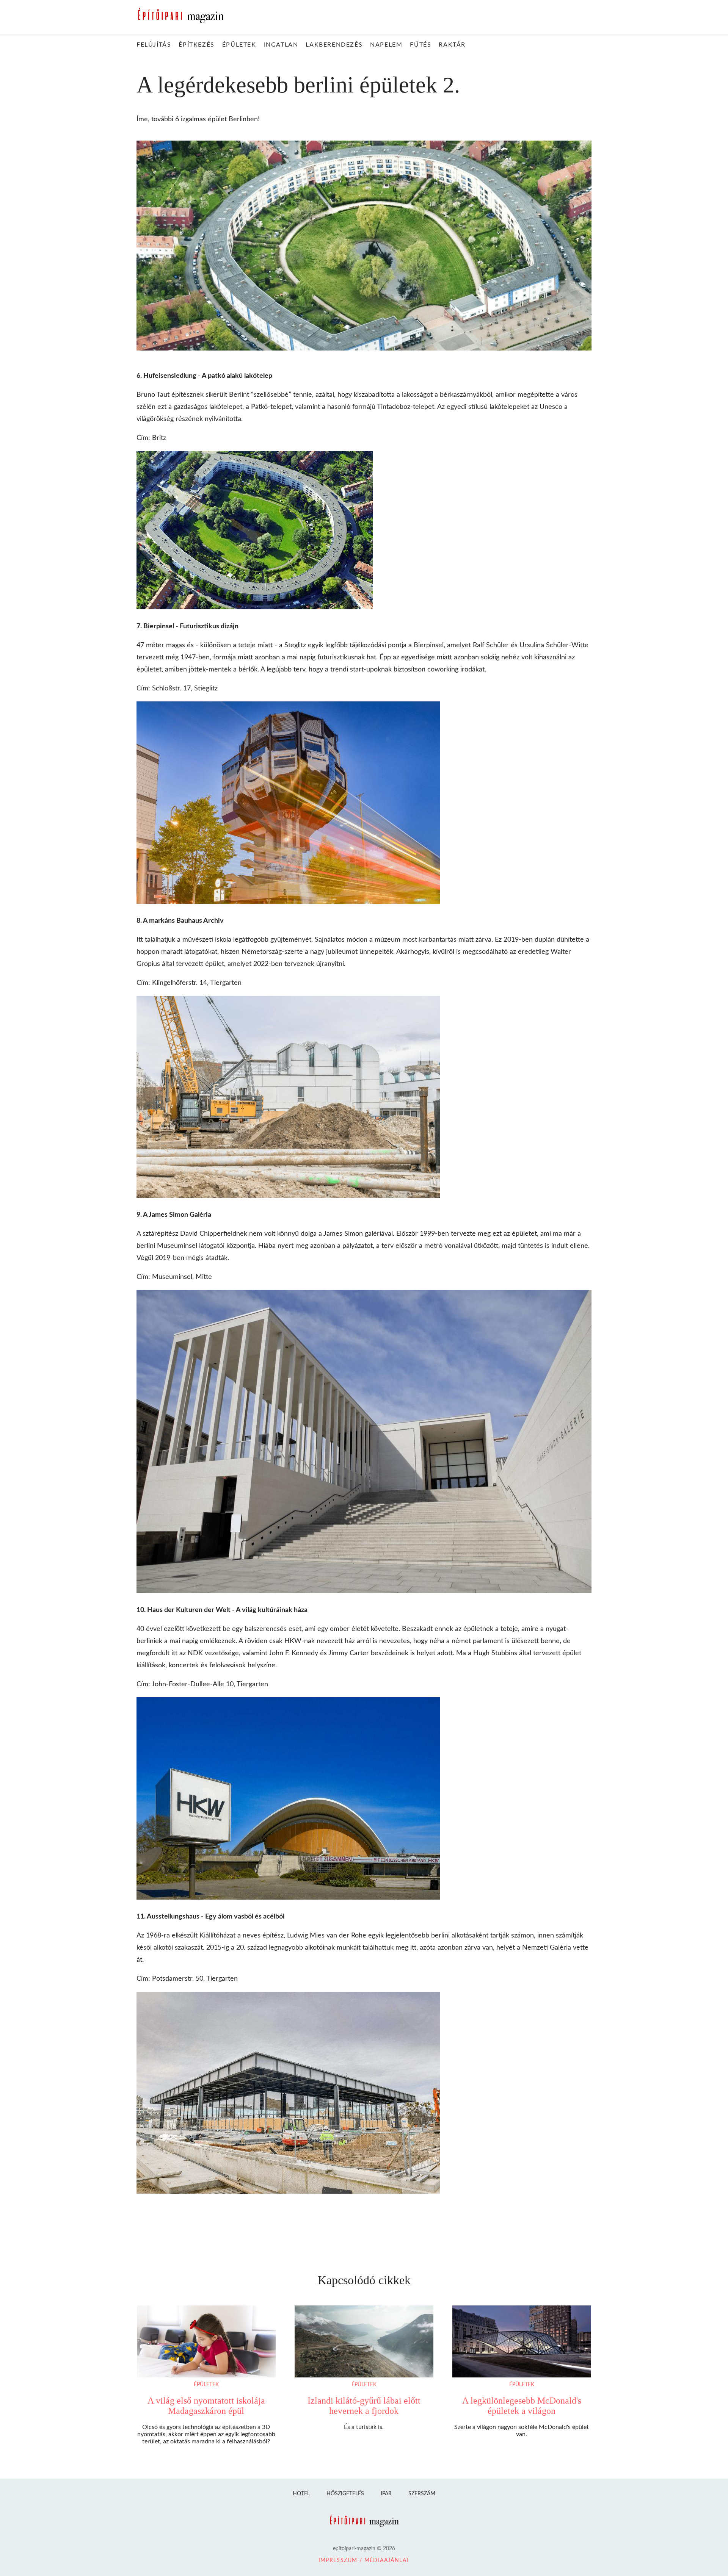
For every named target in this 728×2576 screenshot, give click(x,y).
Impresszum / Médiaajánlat (364, 2560)
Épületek (206, 2385)
